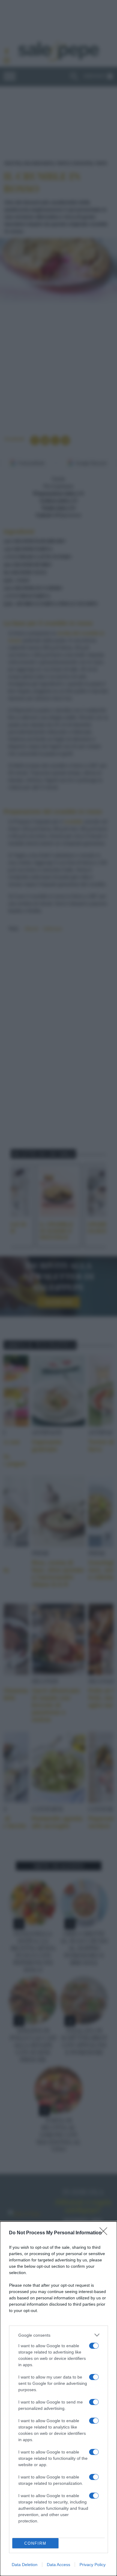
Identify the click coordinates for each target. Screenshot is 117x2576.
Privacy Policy (93, 2565)
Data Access (58, 2565)
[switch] (94, 2346)
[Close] (105, 2233)
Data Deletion (25, 2565)
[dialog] (58, 2399)
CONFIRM (35, 2543)
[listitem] (58, 2335)
